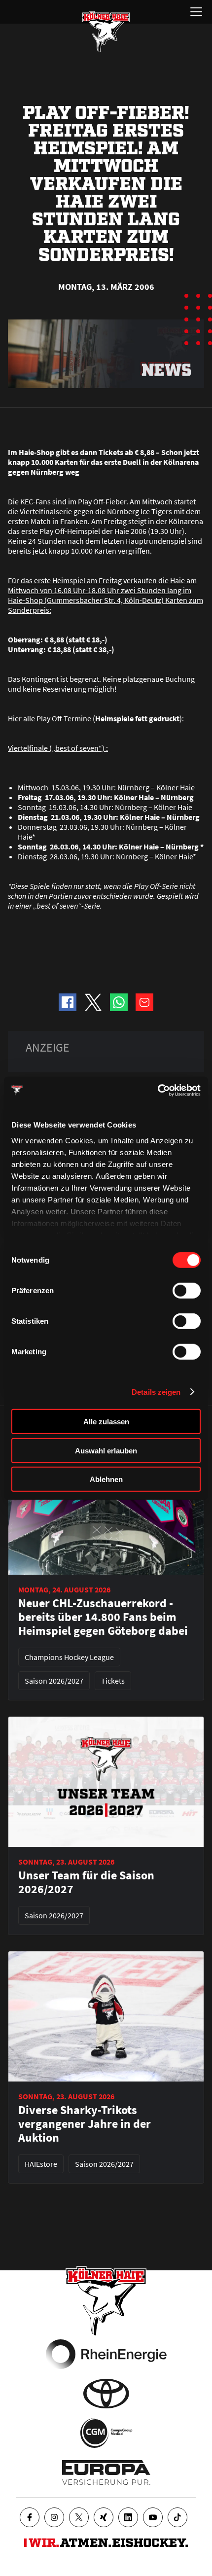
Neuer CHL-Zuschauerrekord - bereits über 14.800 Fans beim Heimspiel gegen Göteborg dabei (103, 1617)
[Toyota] (106, 2394)
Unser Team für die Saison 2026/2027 (86, 1882)
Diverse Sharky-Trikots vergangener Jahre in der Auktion (85, 2124)
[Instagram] (54, 2517)
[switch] (187, 1291)
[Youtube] (153, 2517)
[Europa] (106, 2472)
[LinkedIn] (128, 2517)
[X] (79, 2517)
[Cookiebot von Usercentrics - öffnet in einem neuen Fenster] (158, 1090)
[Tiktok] (177, 2517)
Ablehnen (106, 1479)
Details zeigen (156, 1392)
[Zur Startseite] (106, 32)
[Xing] (104, 2517)
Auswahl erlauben (106, 1450)
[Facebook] (30, 2517)
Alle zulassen (106, 1422)
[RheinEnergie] (106, 2354)
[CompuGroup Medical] (106, 2433)
